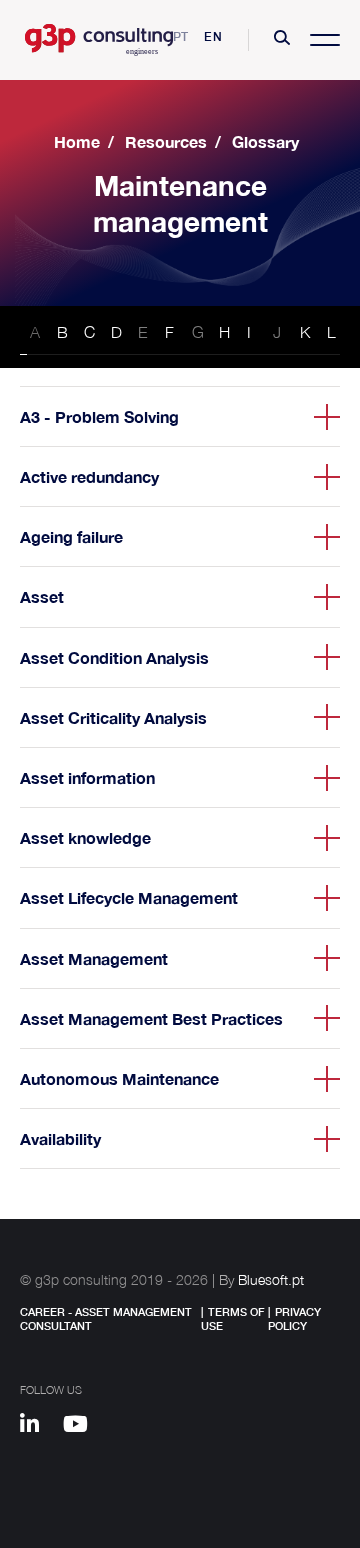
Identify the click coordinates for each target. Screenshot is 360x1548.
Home (77, 141)
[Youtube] (82, 1427)
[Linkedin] (39, 1427)
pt (181, 36)
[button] (282, 40)
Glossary (265, 141)
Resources (166, 141)
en (213, 36)
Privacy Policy (294, 1318)
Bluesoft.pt (271, 1279)
